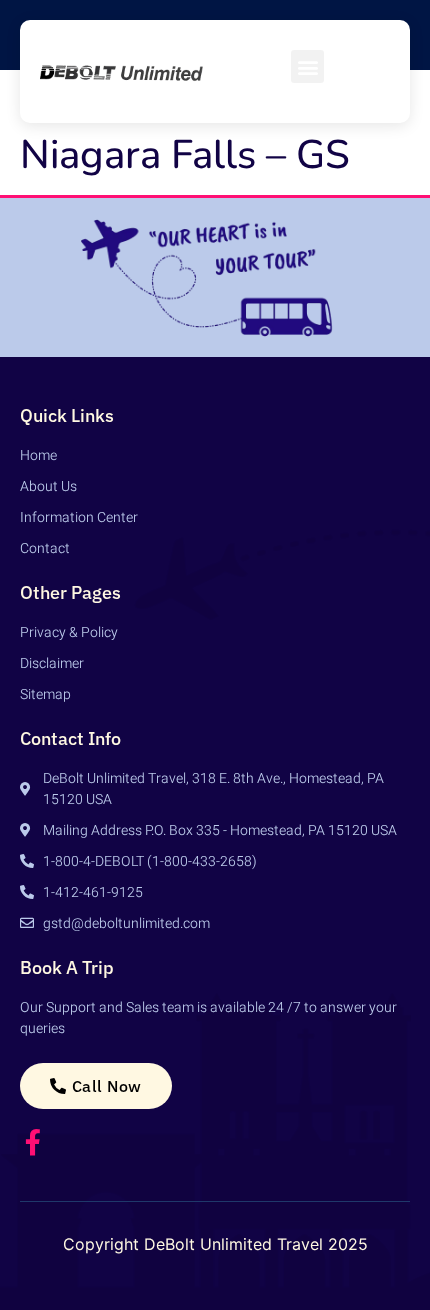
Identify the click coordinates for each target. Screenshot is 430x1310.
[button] (307, 66)
